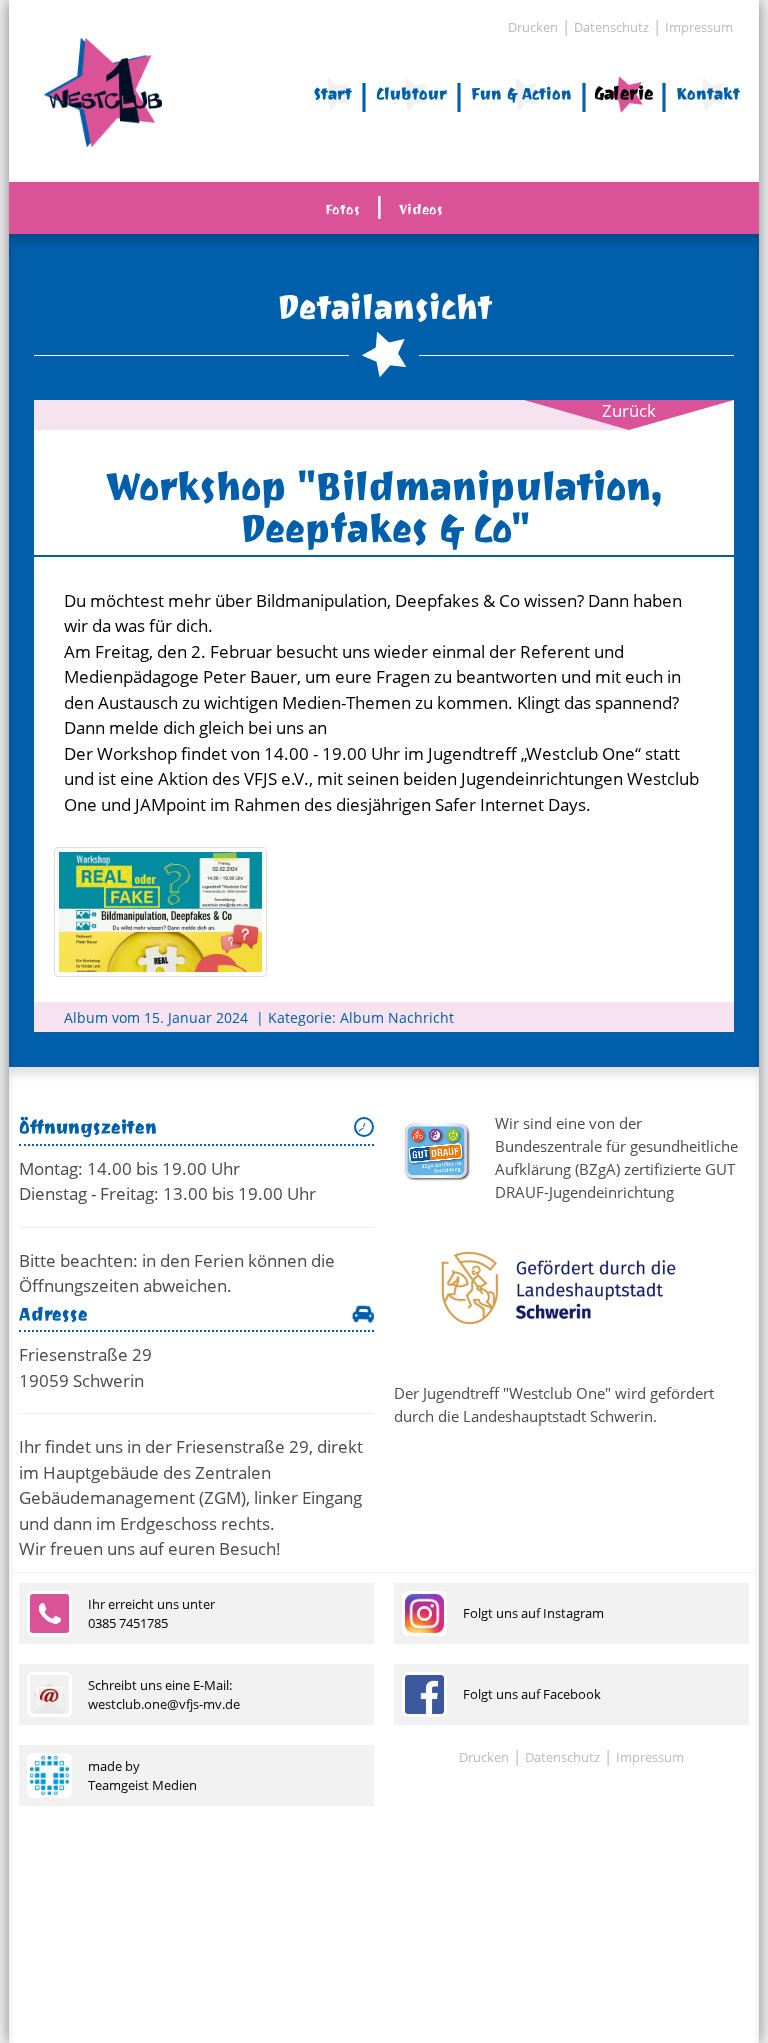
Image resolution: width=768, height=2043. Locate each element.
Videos (421, 209)
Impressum (699, 27)
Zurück (629, 410)
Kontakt (708, 93)
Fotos (342, 209)
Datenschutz (611, 27)
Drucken (533, 27)
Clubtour (411, 93)
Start (333, 93)
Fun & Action (521, 93)
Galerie (624, 93)
